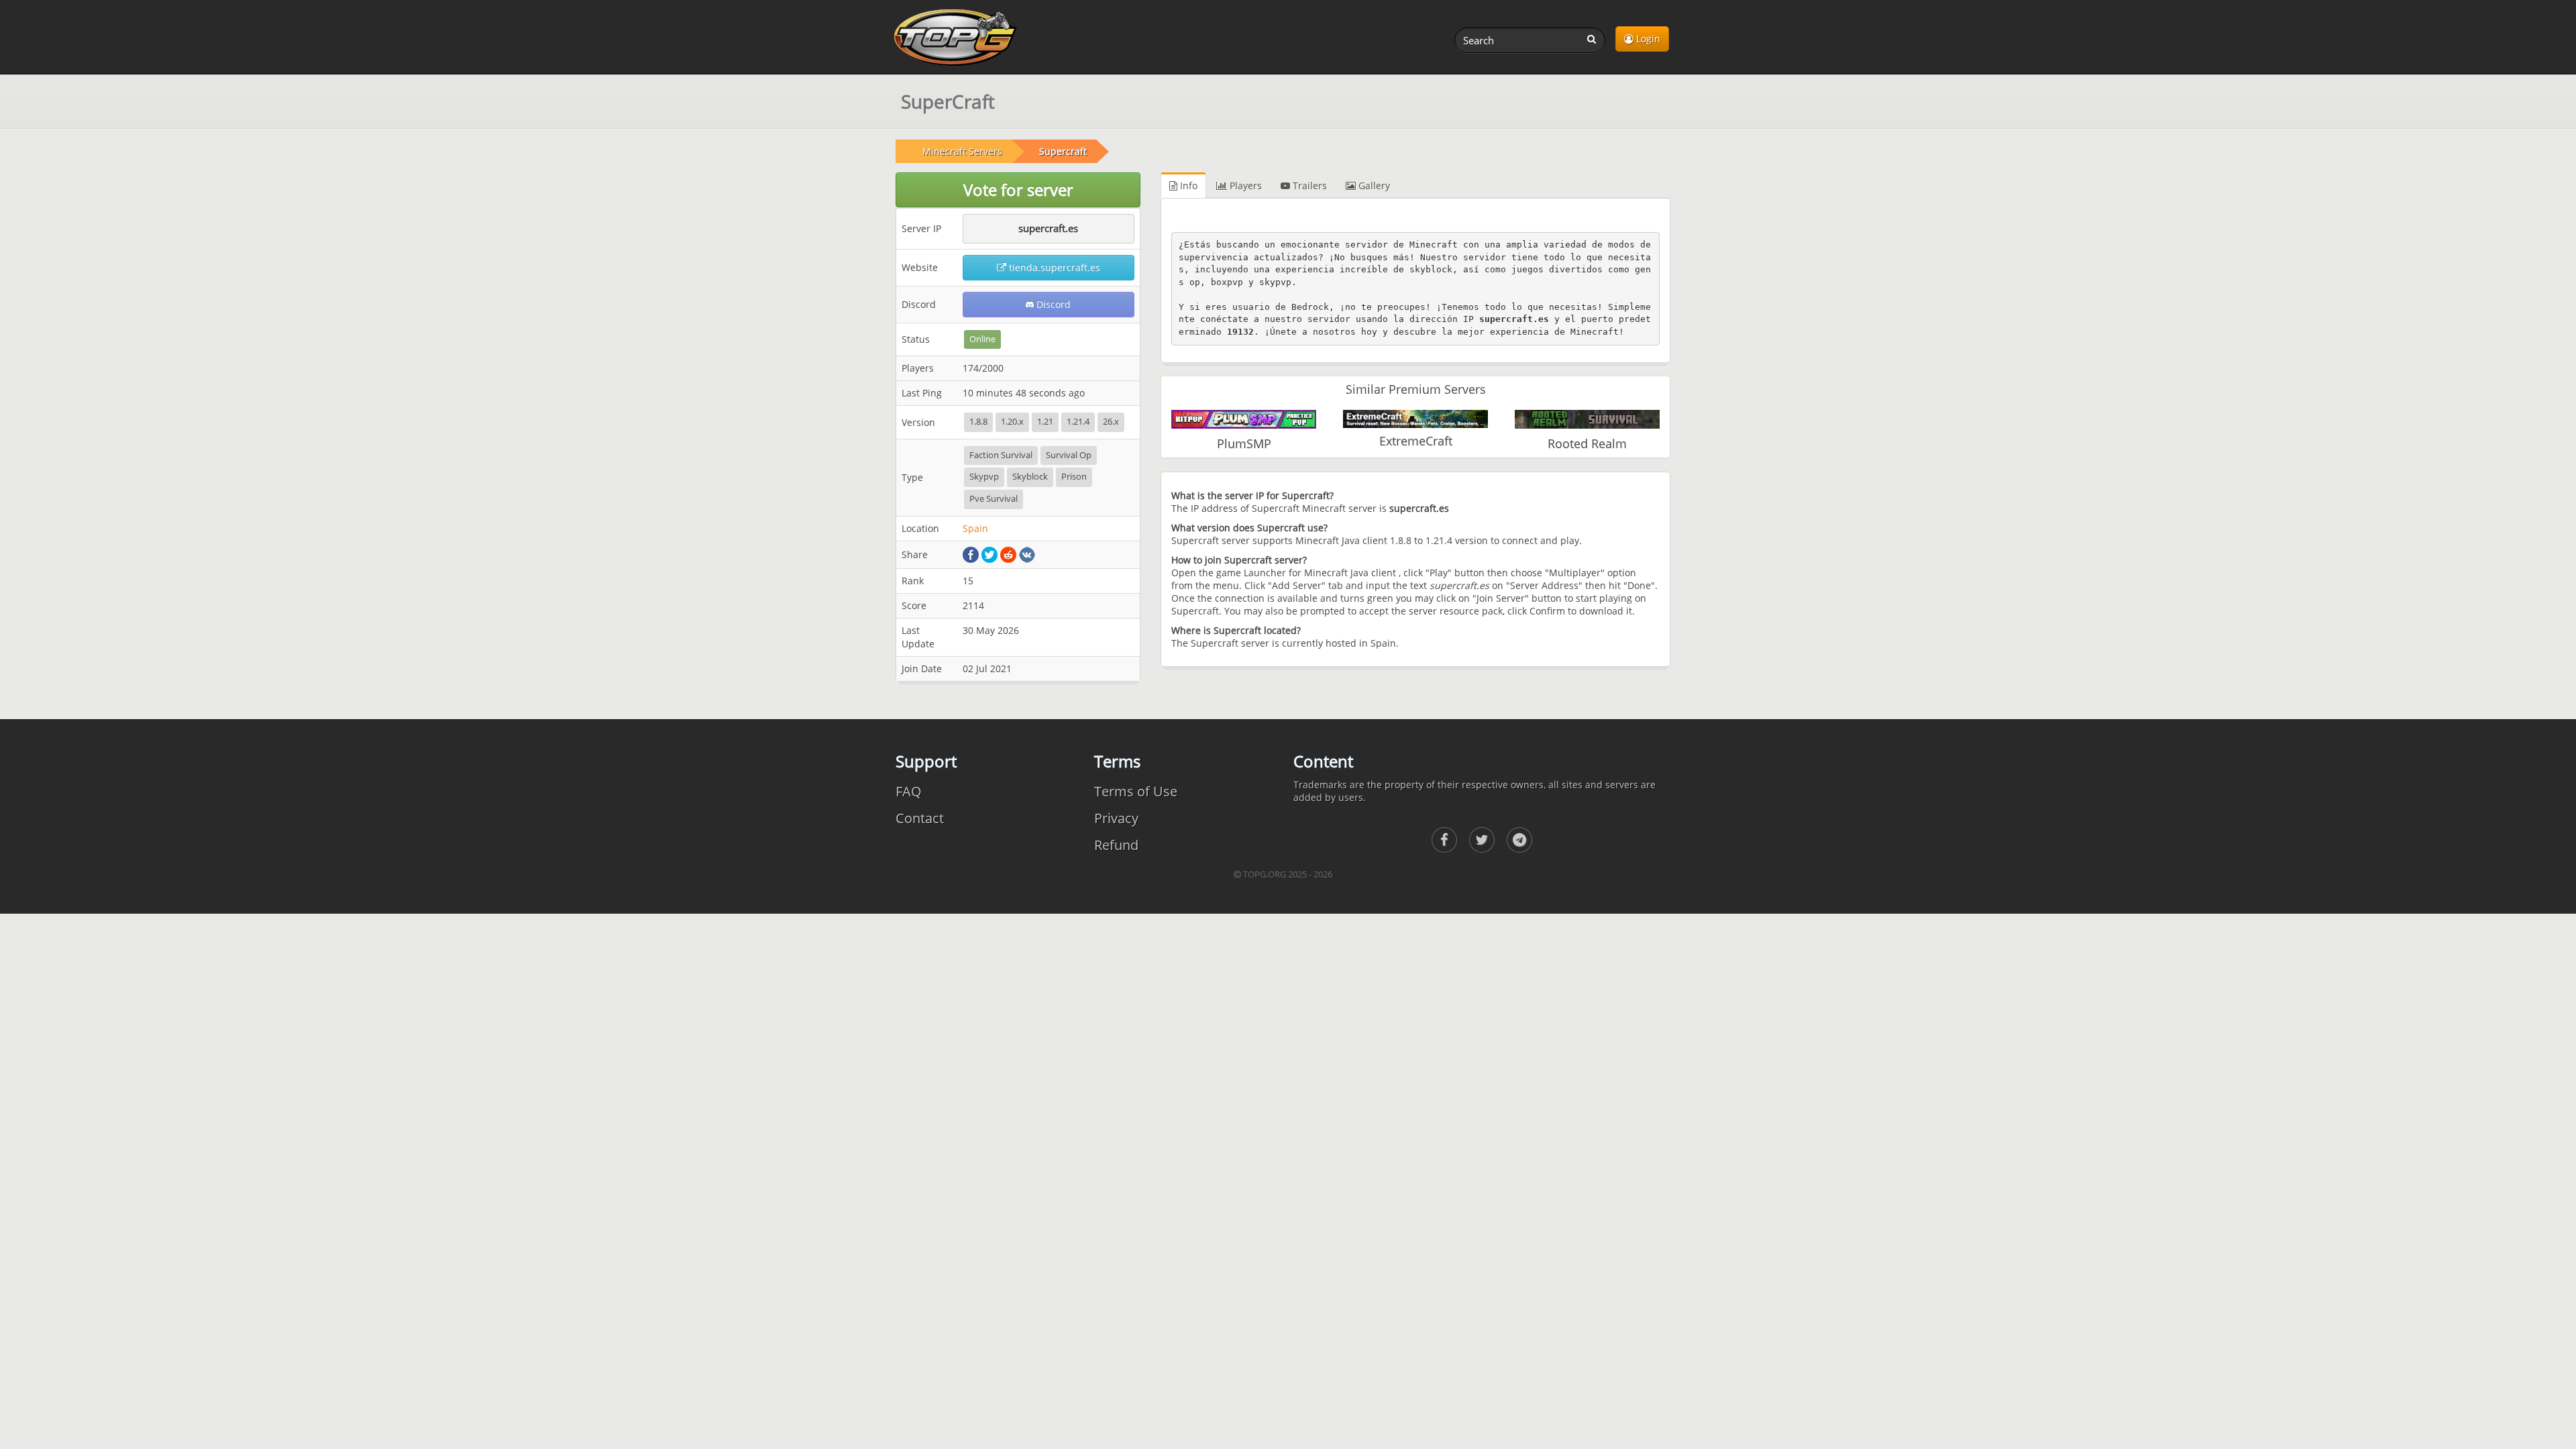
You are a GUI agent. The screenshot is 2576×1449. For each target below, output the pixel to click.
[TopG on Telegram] (1519, 840)
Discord (1052, 304)
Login (1647, 39)
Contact (920, 818)
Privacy (1116, 818)
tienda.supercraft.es (1053, 267)
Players (1244, 185)
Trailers (1308, 185)
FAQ (909, 791)
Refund (1116, 845)
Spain (975, 528)
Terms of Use (1136, 791)
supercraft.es (1048, 228)
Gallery (1373, 185)
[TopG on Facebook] (1444, 840)
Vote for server (1018, 190)
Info (1187, 185)
